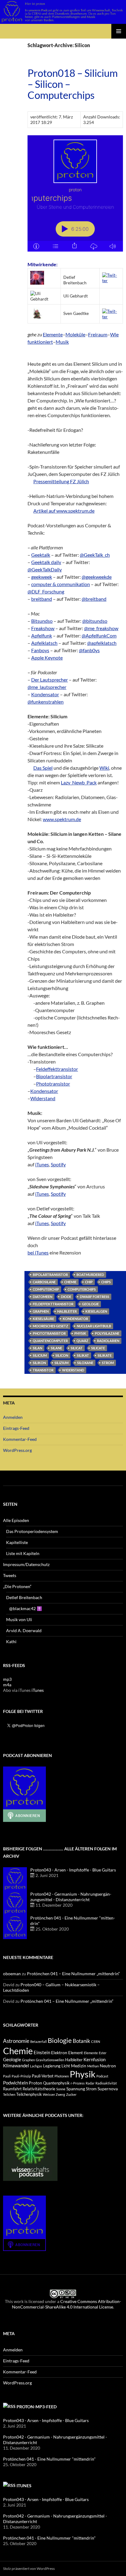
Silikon (39, 1363)
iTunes (42, 1164)
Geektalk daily (46, 562)
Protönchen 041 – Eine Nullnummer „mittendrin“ (73, 1974)
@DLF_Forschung (46, 591)
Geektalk (41, 555)
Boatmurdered (90, 1275)
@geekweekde (97, 577)
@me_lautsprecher (47, 687)
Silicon (62, 1355)
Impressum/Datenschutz (26, 1564)
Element (76, 2053)
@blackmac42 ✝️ (26, 1608)
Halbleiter (67, 1311)
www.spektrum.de (62, 819)
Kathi (11, 1641)
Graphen (41, 1311)
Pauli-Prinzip (21, 2076)
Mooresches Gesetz (50, 1326)
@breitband (94, 599)
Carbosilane (44, 1282)
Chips (106, 1282)
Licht (66, 2066)
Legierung (52, 2066)
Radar (90, 2083)
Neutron (108, 2066)
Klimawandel (16, 2066)
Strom (108, 1363)
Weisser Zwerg (54, 2094)
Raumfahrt (12, 2089)
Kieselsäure (43, 1319)
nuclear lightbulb (94, 1326)
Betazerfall (39, 2041)
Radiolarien (108, 1341)
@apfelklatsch (102, 643)
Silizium (61, 1363)
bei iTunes (38, 1252)
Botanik (82, 2041)
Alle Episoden (16, 1520)
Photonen (62, 2076)
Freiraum (98, 334)
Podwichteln (15, 2083)
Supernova (108, 2089)
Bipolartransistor (54, 1076)
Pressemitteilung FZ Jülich (61, 481)
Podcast (102, 2076)
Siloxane (85, 1363)
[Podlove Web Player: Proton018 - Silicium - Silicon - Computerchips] (75, 193)
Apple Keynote (47, 658)
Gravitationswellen (50, 2060)
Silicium (40, 1355)
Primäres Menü (119, 31)
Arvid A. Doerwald (24, 1630)
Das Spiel (43, 768)
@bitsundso (95, 621)
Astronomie (16, 2041)
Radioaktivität (106, 2083)
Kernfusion (94, 2059)
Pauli (7, 2076)
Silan (37, 1348)
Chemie (70, 1282)
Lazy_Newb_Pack (79, 782)
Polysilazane (107, 1333)
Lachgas (36, 2066)
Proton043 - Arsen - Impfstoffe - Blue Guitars (73, 1870)
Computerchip (46, 1289)
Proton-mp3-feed (37, 2407)
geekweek (42, 577)
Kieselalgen (96, 1311)
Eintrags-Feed (16, 1428)
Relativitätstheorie (39, 2089)
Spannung (76, 2089)
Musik (62, 342)
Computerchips (82, 1289)
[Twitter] (111, 277)
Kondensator (45, 694)
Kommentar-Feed (20, 1439)
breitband (42, 599)
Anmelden (13, 1417)
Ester (103, 2053)
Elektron (59, 2053)
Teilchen (9, 2094)
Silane (56, 1348)
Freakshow (43, 628)
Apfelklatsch (44, 643)
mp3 (7, 1679)
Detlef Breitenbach (24, 1597)
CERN (96, 2041)
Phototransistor (53, 1084)
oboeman (12, 1974)
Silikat (83, 1355)
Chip (89, 1282)
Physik (80, 1333)
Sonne (61, 2089)
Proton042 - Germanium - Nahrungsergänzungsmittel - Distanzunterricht (71, 1897)
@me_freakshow (101, 628)
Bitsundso (42, 621)
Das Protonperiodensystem (32, 1531)
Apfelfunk (42, 636)
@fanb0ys (89, 650)
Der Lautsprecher (50, 680)
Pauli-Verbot (43, 2076)
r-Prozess (78, 2083)
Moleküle (75, 334)
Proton (35, 2083)
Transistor (43, 1370)
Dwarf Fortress (94, 1297)
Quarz (82, 1341)
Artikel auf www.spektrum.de (64, 511)
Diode (66, 1297)
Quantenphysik (56, 2083)
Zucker (71, 2094)
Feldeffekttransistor (57, 1069)
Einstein (42, 2052)
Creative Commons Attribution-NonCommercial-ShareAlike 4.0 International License (67, 2304)
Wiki (104, 768)
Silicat (77, 1348)
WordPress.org (17, 1450)
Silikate (105, 1355)
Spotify (58, 1164)
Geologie (90, 1304)
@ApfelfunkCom (99, 636)
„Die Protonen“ (17, 1586)
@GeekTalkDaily (45, 569)
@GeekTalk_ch (95, 555)
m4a (7, 1685)
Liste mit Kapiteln (23, 1553)
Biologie (60, 2040)
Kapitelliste (17, 1542)
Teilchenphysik (29, 2094)
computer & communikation (61, 584)
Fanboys (40, 650)
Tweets (10, 1575)
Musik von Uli (19, 1619)
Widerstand (43, 1098)
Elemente (53, 334)
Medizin (79, 2066)
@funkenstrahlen (46, 702)
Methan (93, 2066)
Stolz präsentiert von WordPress (29, 2569)
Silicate (98, 1348)
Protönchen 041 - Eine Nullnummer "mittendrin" (49, 2459)
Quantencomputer (50, 1341)
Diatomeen (43, 1297)
